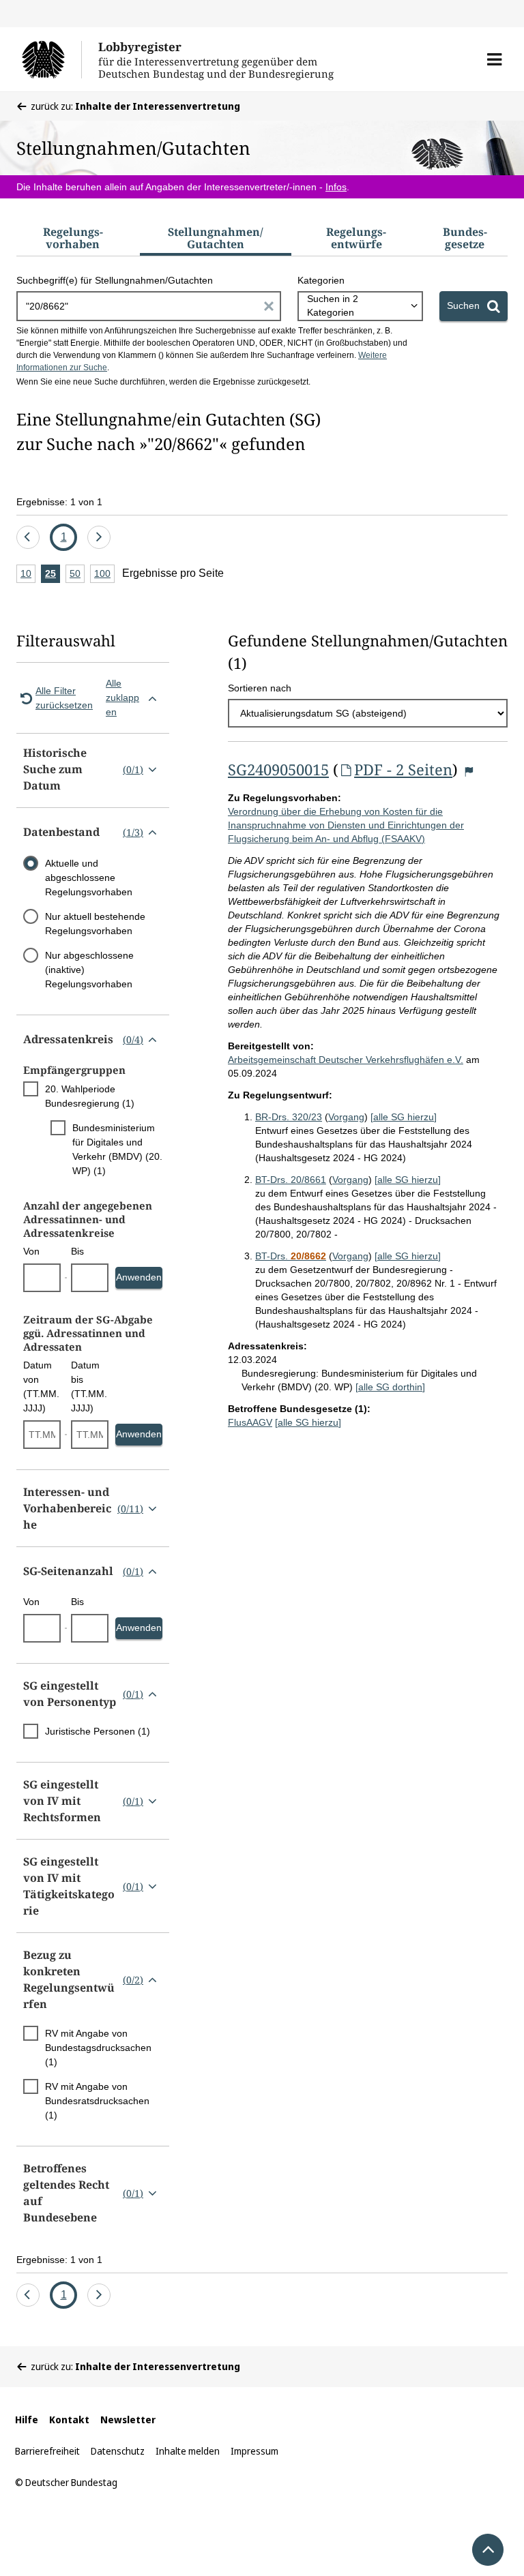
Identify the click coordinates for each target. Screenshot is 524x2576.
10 (28, 575)
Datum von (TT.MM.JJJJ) (41, 1387)
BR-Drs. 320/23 (289, 1117)
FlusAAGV (250, 1422)
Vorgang (346, 1117)
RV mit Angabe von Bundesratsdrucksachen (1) (97, 2101)
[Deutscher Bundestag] (52, 59)
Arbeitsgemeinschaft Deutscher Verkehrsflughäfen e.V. (346, 1060)
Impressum (254, 2451)
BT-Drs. (291, 1256)
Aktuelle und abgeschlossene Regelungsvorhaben (89, 878)
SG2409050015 (278, 769)
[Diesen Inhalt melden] (469, 772)
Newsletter (128, 2420)
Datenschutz (118, 2451)
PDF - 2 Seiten (403, 769)
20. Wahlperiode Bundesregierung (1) (90, 1096)
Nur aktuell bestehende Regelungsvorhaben (95, 924)
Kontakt (69, 2420)
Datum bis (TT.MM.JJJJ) (89, 1387)
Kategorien (321, 280)
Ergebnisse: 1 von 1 (59, 502)
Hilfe (27, 2420)
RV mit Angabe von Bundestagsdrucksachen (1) (98, 2048)
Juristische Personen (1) (98, 1731)
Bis (77, 1251)
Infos (336, 187)
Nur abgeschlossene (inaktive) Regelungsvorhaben (89, 970)
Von (31, 1251)
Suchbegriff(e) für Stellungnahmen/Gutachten (115, 280)
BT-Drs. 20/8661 (291, 1180)
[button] (494, 59)
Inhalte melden (188, 2451)
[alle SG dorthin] (390, 1387)
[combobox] (360, 306)
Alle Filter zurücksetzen (64, 698)
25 (53, 575)
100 (104, 575)
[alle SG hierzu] (404, 1117)
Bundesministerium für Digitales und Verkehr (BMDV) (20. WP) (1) (117, 1149)
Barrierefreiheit (47, 2451)
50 (77, 575)
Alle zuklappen (122, 698)
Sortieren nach (260, 688)
